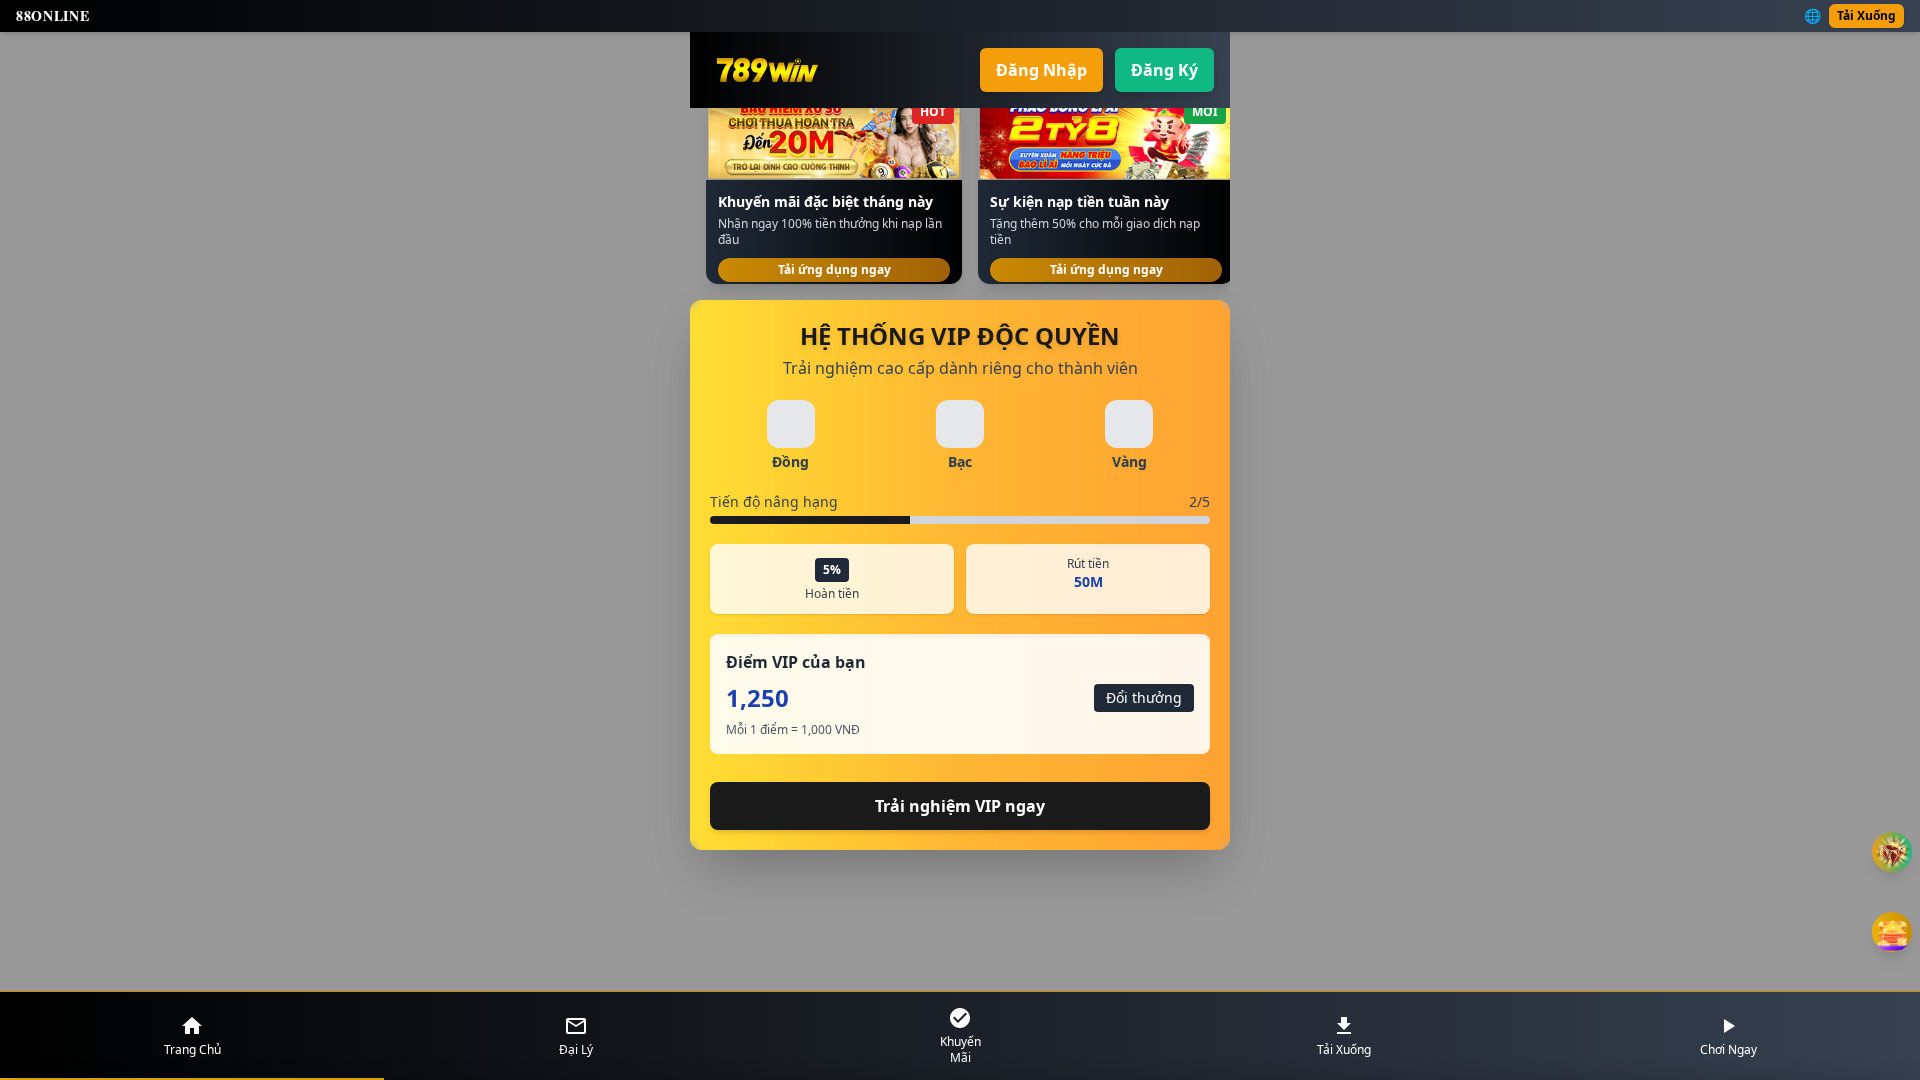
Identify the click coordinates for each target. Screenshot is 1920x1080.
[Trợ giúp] (1892, 852)
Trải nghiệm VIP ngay (960, 806)
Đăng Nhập (1041, 70)
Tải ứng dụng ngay (834, 269)
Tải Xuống (1866, 15)
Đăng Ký (1164, 70)
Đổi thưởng (1144, 697)
